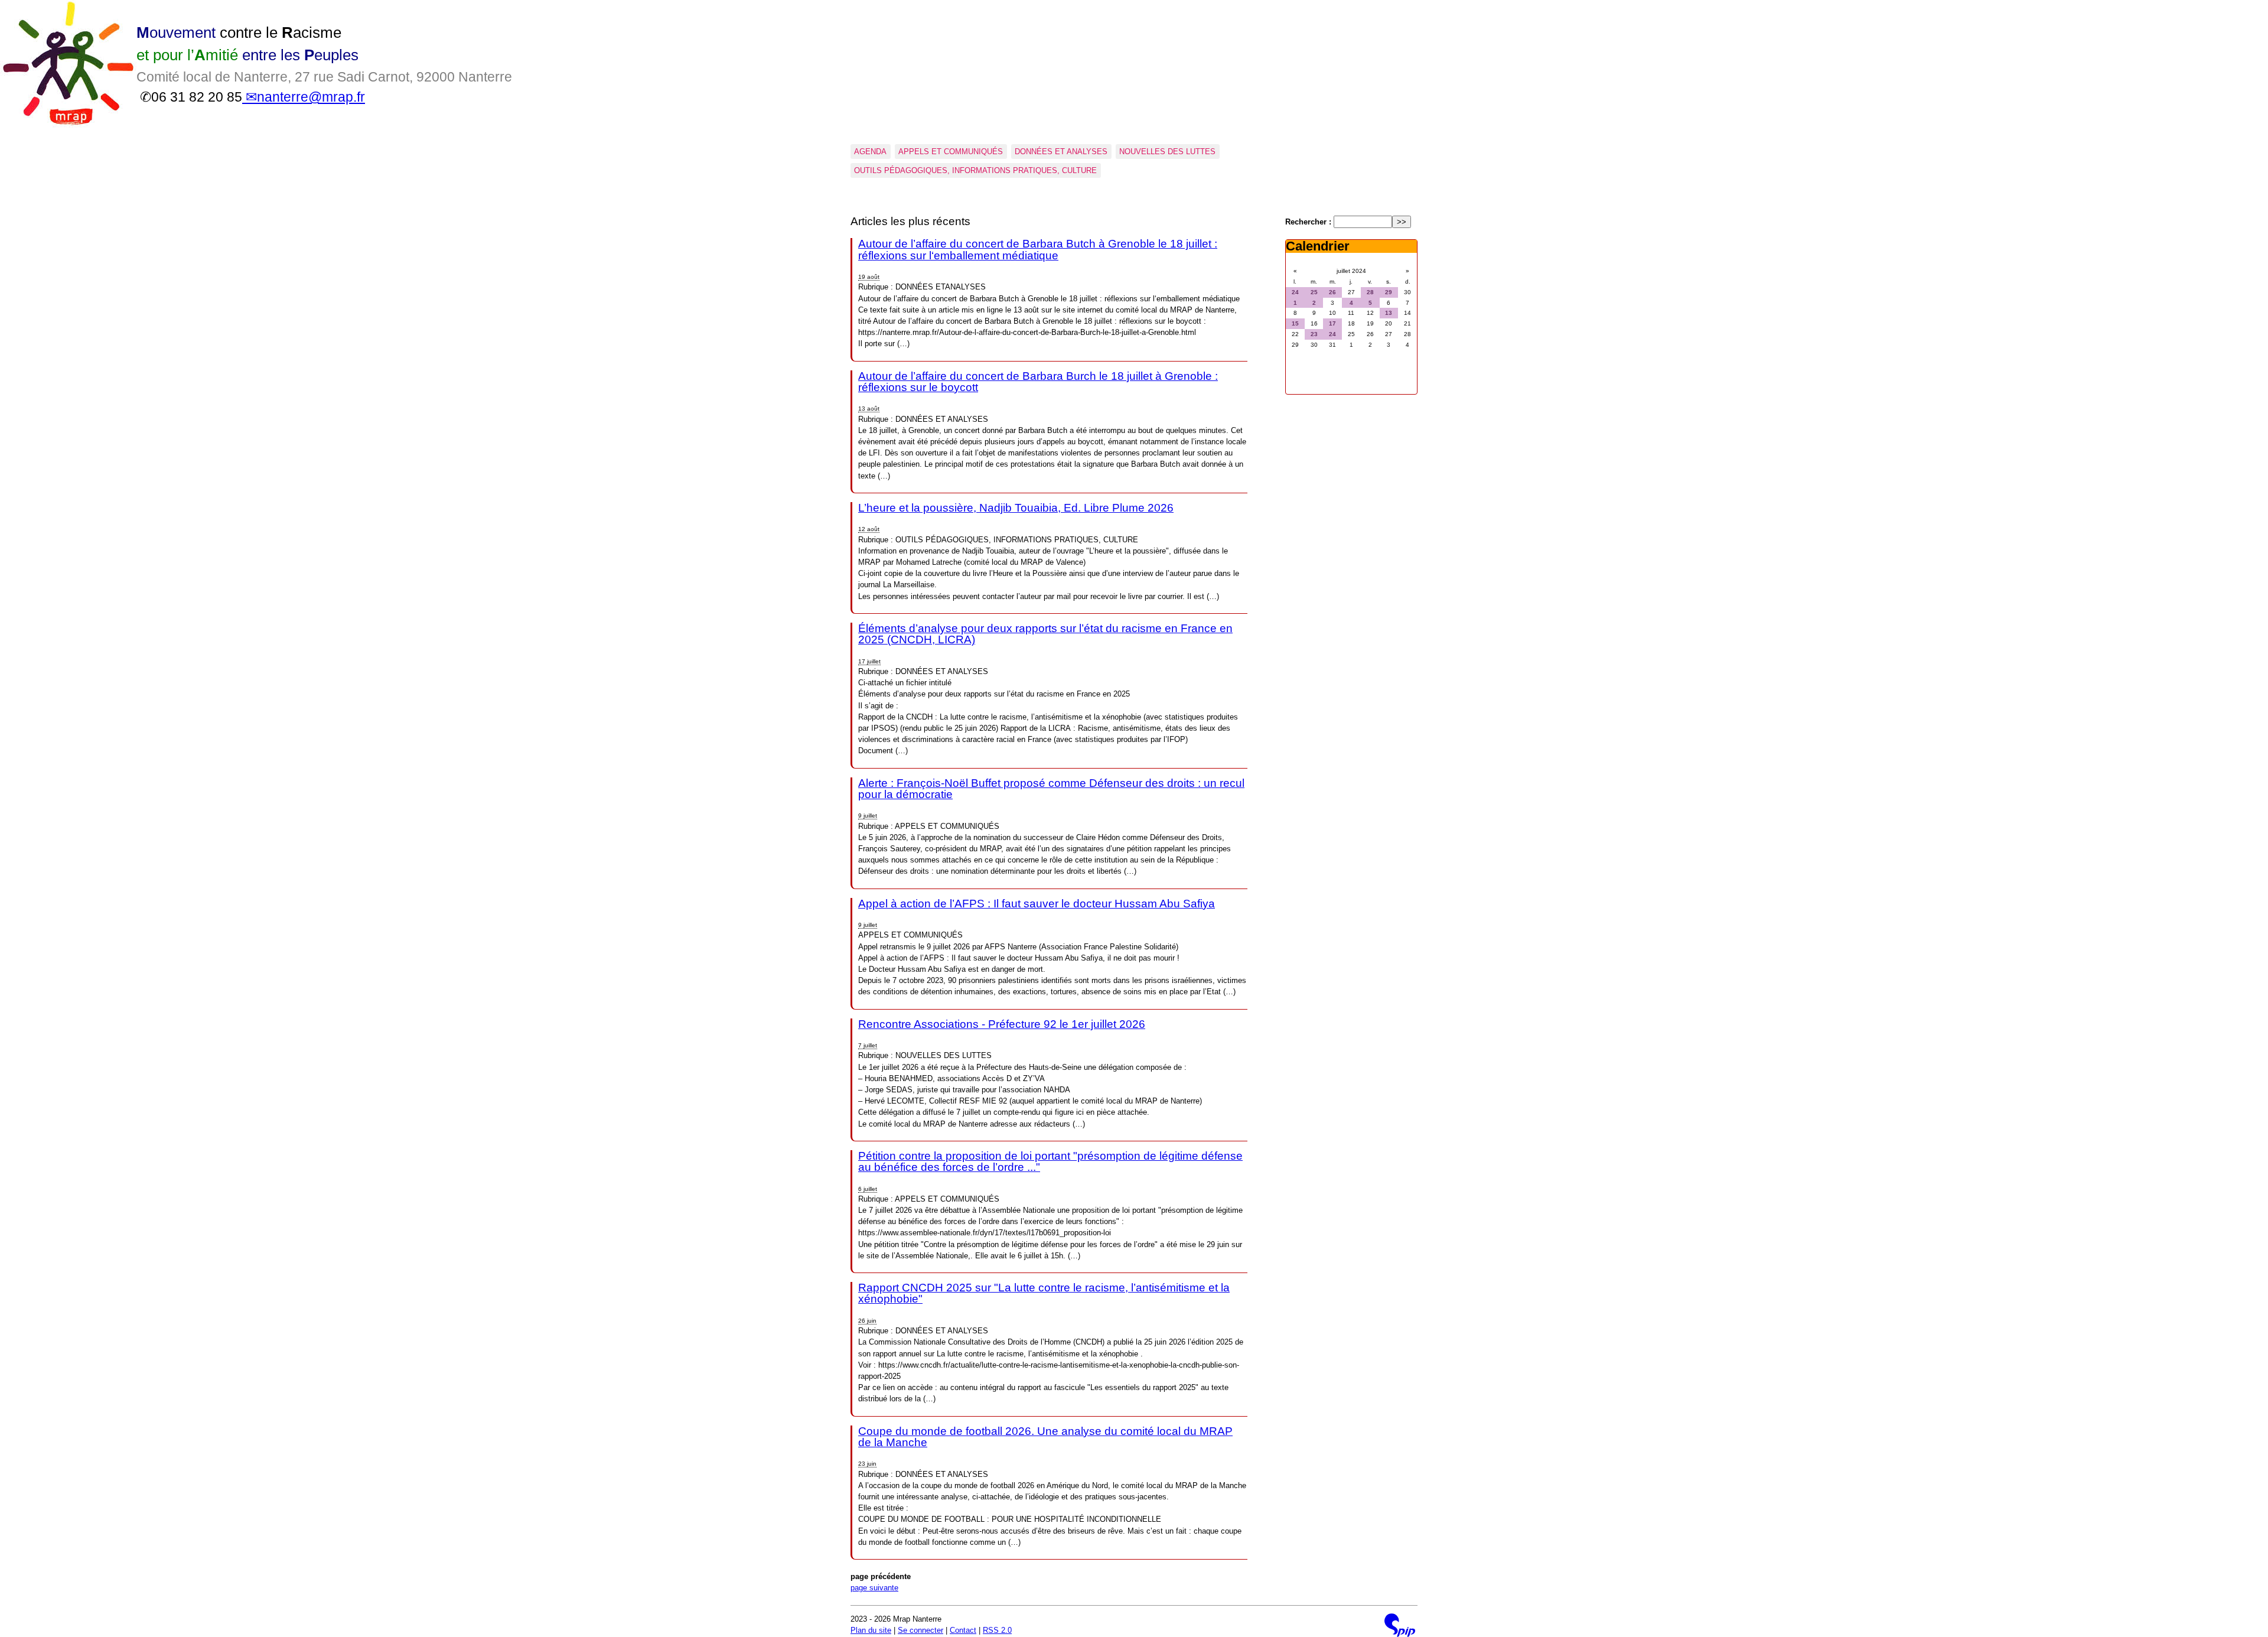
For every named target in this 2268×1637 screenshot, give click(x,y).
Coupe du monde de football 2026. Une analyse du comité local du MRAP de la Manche (1045, 1437)
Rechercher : (1308, 222)
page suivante (874, 1588)
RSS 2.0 (997, 1630)
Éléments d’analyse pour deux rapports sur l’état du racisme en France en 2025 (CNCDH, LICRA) (1045, 634)
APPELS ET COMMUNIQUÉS (951, 152)
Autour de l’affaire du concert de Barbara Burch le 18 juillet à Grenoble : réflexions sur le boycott (1038, 382)
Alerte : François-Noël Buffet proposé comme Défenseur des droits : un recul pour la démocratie (1051, 789)
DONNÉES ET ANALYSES (1061, 152)
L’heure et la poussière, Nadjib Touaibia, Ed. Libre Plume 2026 (1016, 508)
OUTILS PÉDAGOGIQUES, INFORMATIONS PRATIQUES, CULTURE (975, 170)
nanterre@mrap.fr (311, 97)
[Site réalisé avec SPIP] (1400, 1625)
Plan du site (871, 1630)
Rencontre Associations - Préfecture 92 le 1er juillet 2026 (1002, 1024)
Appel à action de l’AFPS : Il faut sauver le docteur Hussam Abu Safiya (1037, 904)
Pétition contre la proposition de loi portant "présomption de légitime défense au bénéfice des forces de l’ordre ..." (1050, 1161)
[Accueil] (68, 126)
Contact (963, 1630)
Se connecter (920, 1630)
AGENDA (870, 152)
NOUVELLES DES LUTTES (1167, 152)
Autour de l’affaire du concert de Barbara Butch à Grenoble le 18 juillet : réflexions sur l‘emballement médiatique (1038, 249)
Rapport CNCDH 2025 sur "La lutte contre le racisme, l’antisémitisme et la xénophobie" (1044, 1293)
